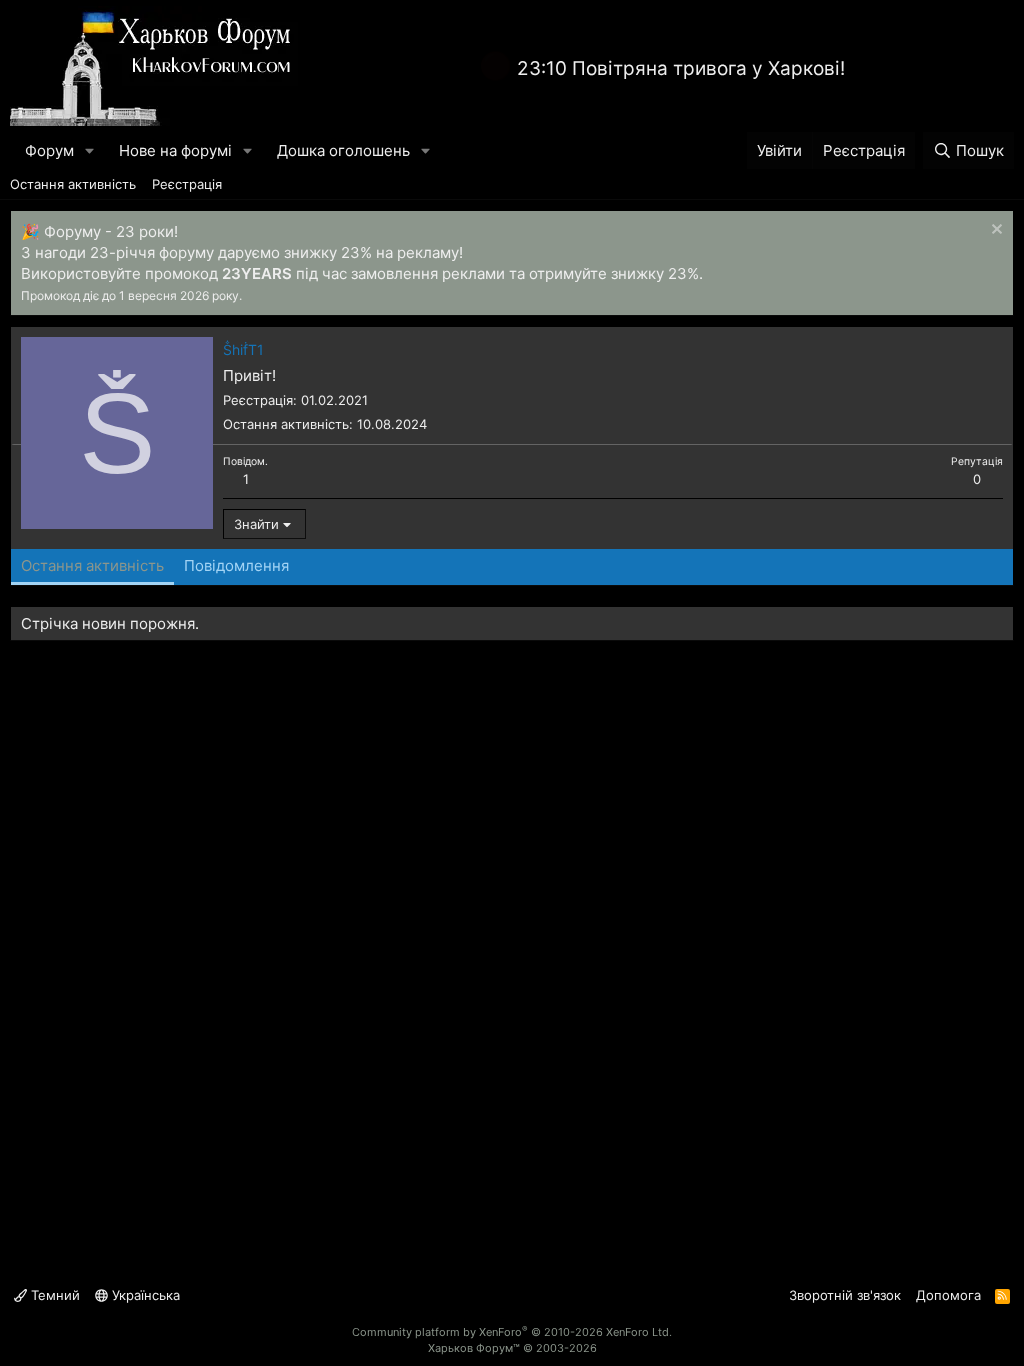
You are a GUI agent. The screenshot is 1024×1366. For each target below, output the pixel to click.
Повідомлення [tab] (236, 565)
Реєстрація (187, 184)
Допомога (948, 1295)
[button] (90, 150)
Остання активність (73, 184)
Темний (53, 1295)
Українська (144, 1295)
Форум (49, 150)
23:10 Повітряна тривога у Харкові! (681, 68)
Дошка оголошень (343, 150)
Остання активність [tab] (92, 565)
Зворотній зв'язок (845, 1295)
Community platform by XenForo (512, 1332)
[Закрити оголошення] (994, 231)
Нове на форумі (175, 150)
